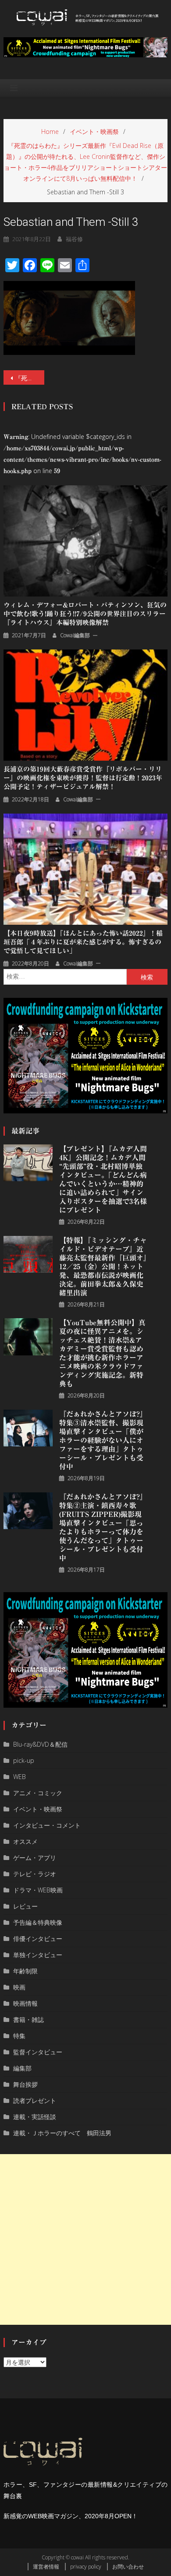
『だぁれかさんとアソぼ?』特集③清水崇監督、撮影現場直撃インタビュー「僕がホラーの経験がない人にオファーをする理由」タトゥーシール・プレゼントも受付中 (103, 1440)
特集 (19, 2036)
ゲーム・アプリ (35, 1858)
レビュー (25, 1906)
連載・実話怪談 (35, 2117)
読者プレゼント (35, 2100)
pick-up (24, 1760)
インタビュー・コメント (47, 1825)
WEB (20, 1777)
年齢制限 (25, 1971)
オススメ (25, 1841)
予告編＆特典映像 (38, 1922)
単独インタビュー (38, 1955)
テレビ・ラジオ (35, 1874)
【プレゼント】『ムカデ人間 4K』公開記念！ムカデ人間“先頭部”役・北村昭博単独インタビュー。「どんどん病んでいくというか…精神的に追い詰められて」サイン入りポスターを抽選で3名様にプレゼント (103, 1179)
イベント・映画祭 (38, 1809)
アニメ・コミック (38, 1793)
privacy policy (86, 2567)
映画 (19, 1987)
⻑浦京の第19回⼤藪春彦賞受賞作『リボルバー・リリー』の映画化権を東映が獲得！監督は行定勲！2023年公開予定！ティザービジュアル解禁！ (83, 778)
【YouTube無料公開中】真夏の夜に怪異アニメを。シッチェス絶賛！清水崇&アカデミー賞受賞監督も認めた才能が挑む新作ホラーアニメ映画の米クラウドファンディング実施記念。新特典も (102, 1353)
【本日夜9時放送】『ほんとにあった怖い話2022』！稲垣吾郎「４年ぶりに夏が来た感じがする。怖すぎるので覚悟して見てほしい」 (83, 942)
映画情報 (25, 2003)
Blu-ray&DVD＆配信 (40, 1744)
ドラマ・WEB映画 (38, 1890)
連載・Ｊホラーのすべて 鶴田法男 (62, 2133)
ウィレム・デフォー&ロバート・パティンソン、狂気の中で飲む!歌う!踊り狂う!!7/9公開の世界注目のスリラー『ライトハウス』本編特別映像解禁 (85, 614)
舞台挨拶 (25, 2084)
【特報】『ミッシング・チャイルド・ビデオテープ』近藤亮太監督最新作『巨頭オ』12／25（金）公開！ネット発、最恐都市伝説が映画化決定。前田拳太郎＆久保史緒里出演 (103, 1267)
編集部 (22, 2068)
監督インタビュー (38, 2052)
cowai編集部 (75, 635)
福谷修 (74, 239)
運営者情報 (46, 2567)
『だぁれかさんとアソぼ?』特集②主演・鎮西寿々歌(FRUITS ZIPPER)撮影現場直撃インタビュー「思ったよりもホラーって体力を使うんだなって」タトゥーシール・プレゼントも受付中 (103, 1527)
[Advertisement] (85, 2239)
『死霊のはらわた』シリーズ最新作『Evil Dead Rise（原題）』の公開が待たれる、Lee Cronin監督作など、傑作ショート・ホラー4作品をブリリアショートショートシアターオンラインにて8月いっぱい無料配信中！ (30, 378)
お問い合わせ (128, 2567)
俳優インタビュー (38, 1939)
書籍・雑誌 (28, 2020)
